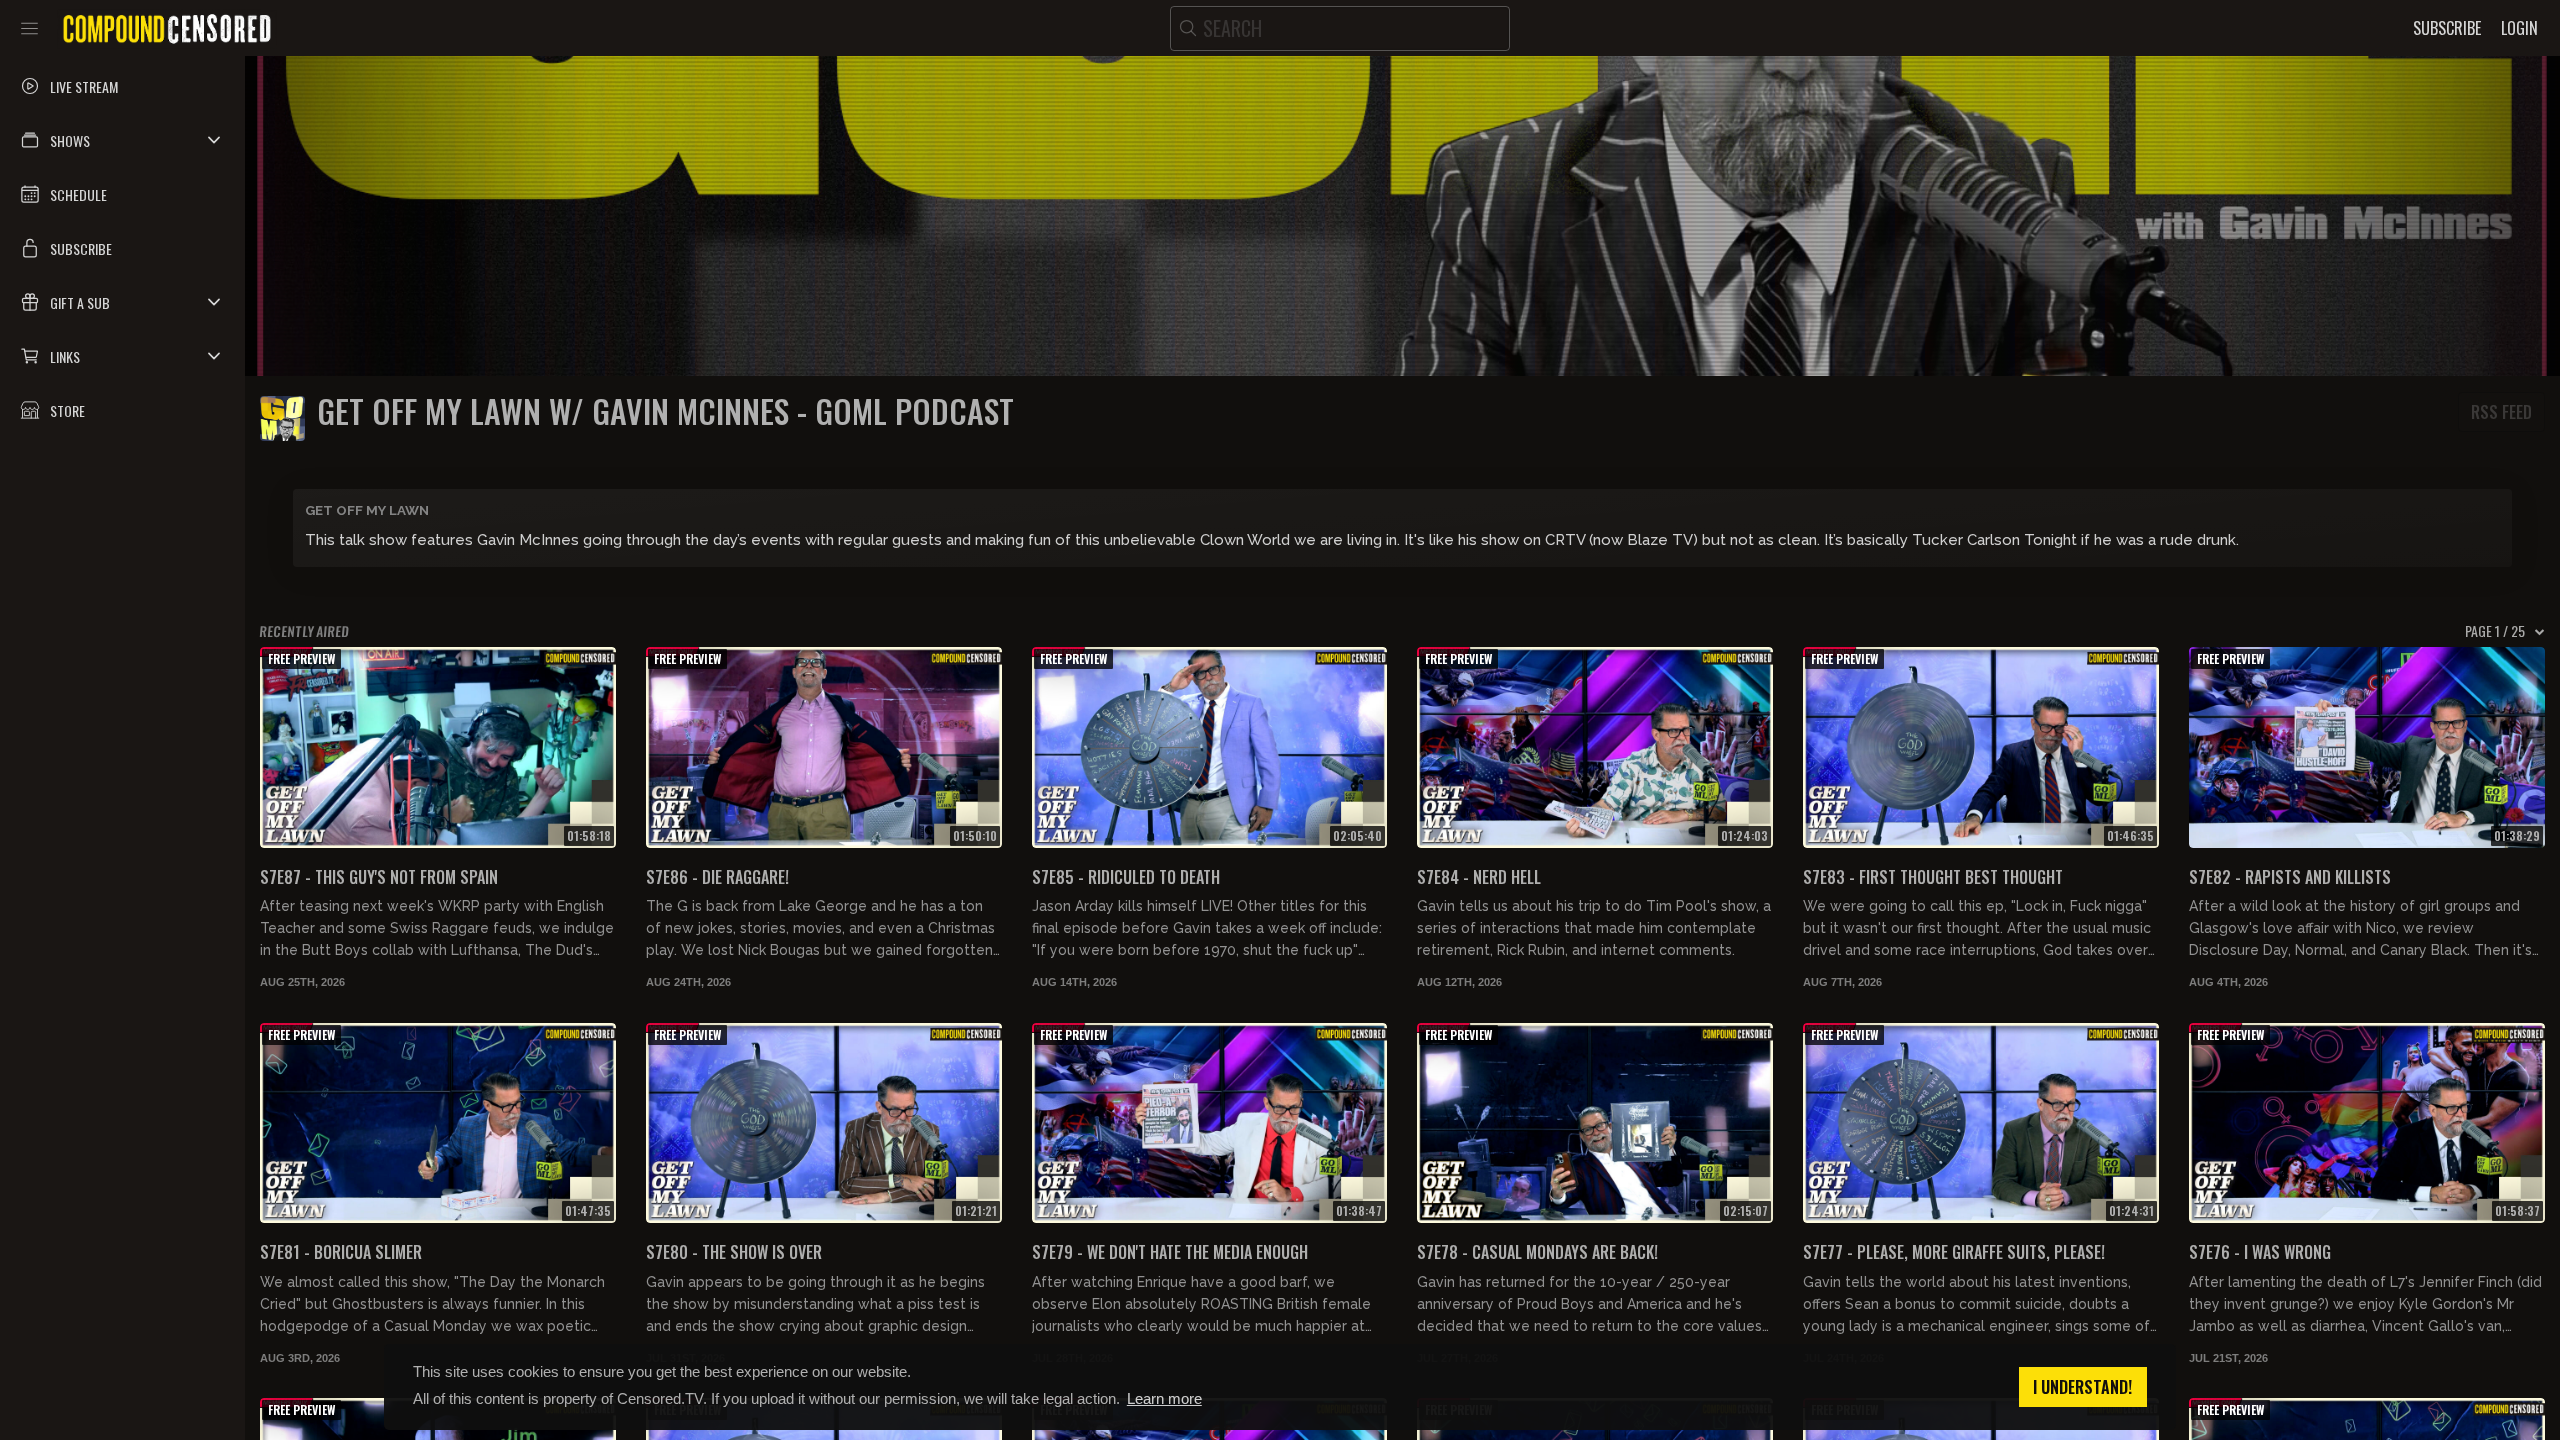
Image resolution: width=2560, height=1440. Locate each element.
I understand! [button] (2082, 1387)
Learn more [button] (1164, 1398)
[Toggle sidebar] (29, 28)
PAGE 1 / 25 (2495, 631)
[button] (122, 140)
